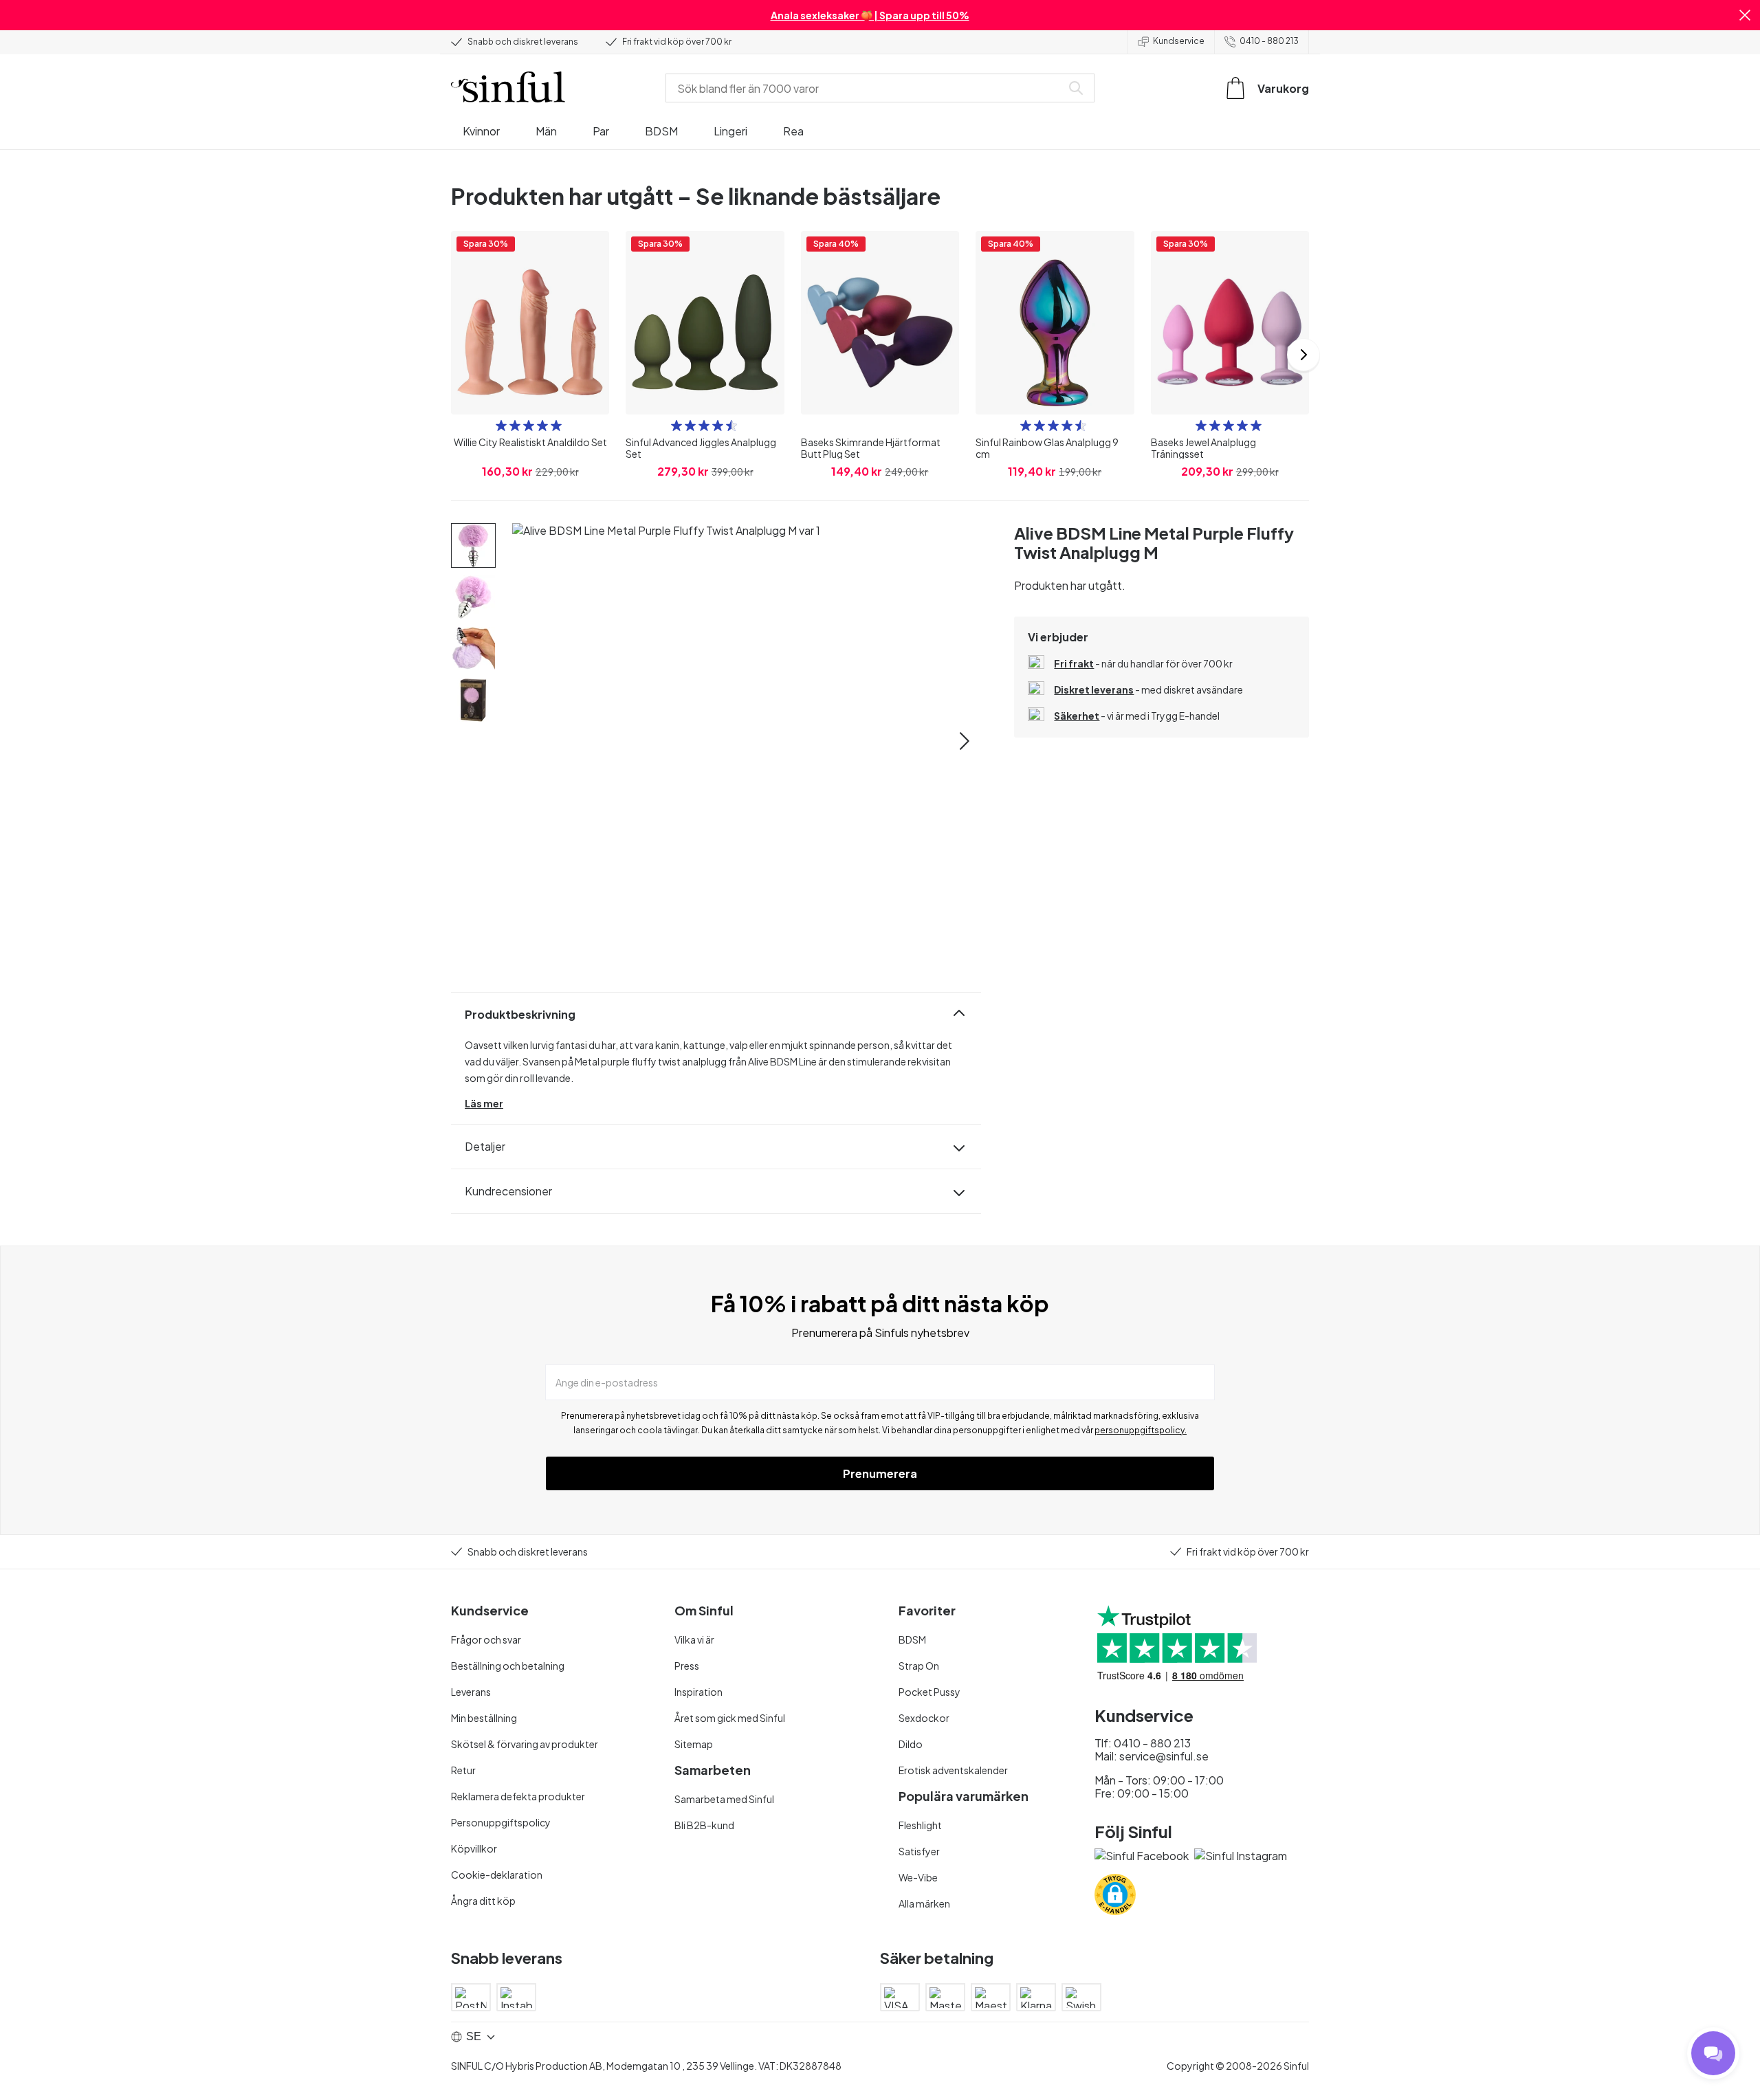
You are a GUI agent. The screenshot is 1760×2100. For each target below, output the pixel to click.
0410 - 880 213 (1269, 41)
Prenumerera (880, 1473)
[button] (1745, 15)
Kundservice (1179, 41)
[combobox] (866, 88)
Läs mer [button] (484, 1103)
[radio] (501, 425)
